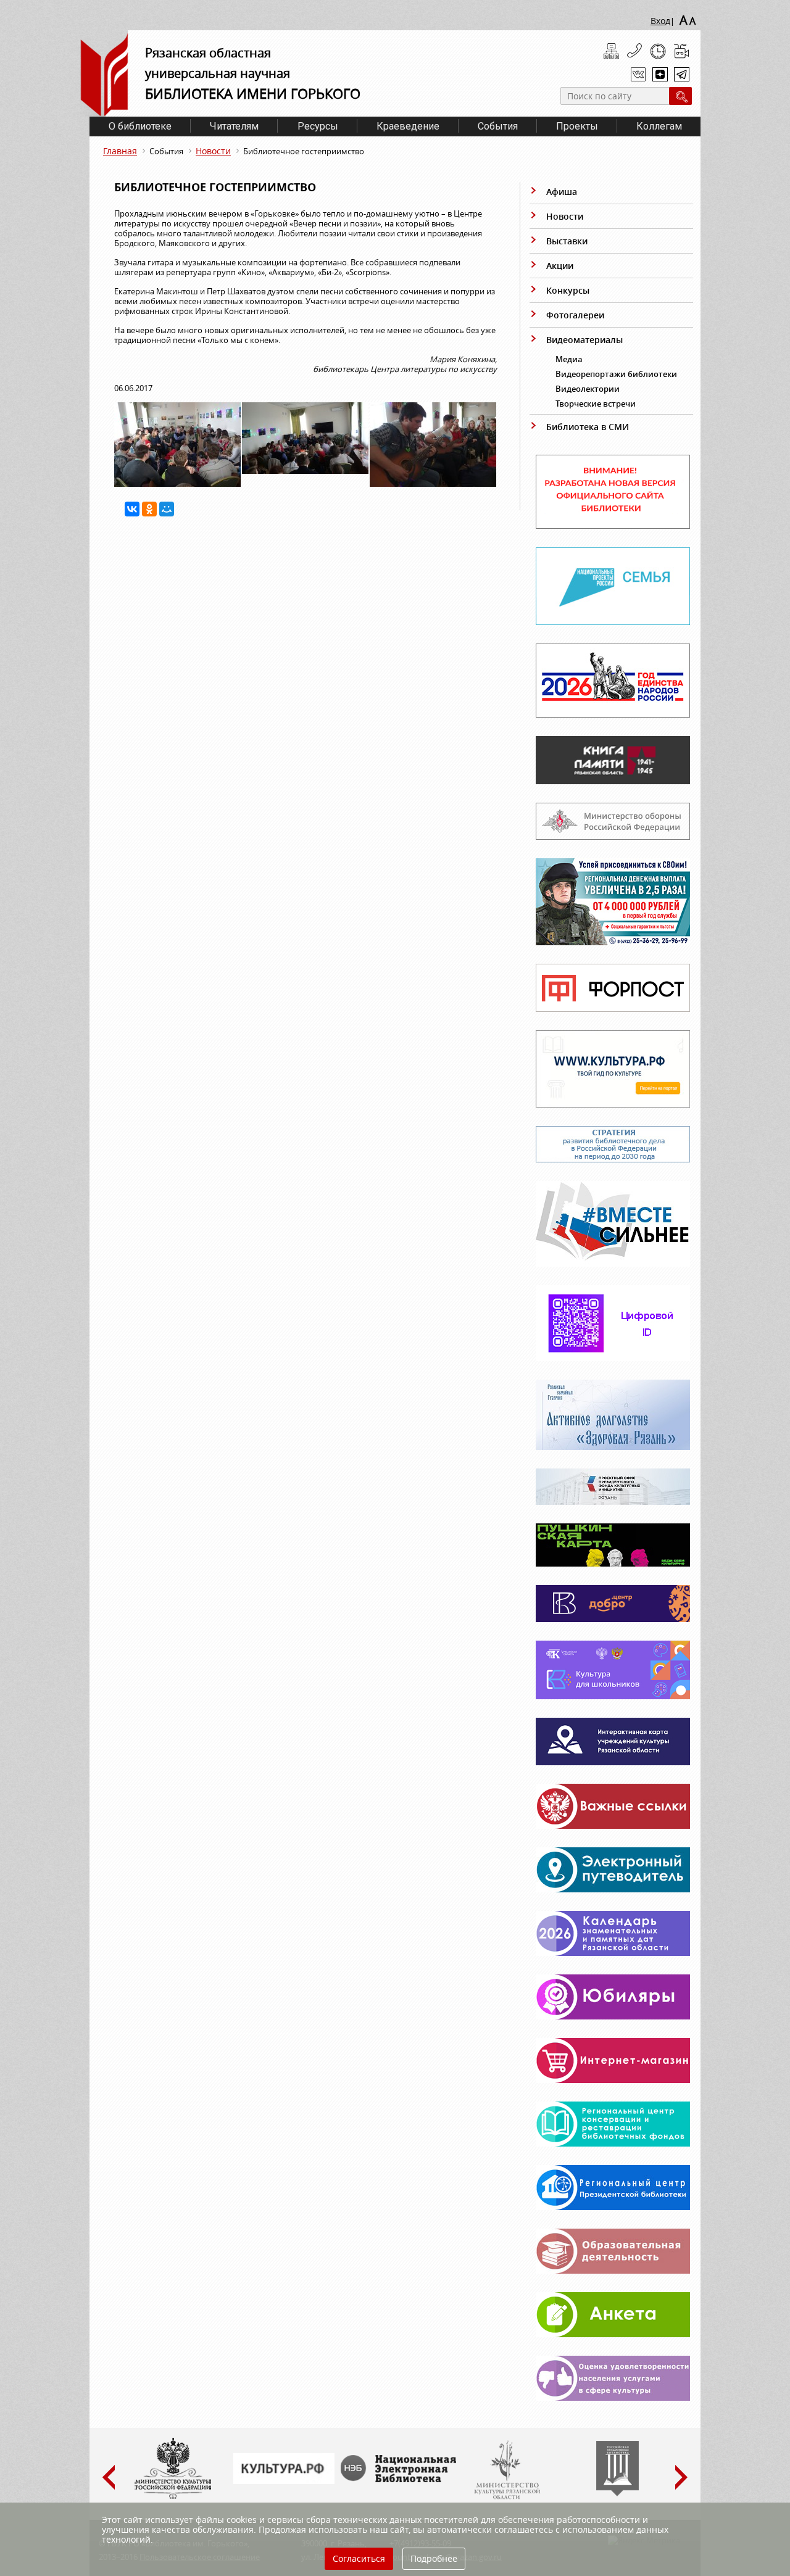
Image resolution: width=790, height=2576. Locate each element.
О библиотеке (140, 126)
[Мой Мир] (167, 509)
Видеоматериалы (584, 340)
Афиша (562, 192)
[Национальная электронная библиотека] (401, 2479)
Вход (660, 21)
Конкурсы (568, 290)
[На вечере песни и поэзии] (177, 484)
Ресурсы (318, 126)
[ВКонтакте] (132, 509)
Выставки (567, 241)
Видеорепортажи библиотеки (616, 374)
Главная (120, 151)
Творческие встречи (596, 404)
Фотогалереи (575, 315)
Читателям (234, 126)
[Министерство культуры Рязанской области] (506, 2496)
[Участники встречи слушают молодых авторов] (305, 471)
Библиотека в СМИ (588, 427)
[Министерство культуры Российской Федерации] (173, 2496)
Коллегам (659, 126)
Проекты (577, 126)
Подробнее (434, 2558)
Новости (213, 151)
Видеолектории (588, 389)
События (498, 126)
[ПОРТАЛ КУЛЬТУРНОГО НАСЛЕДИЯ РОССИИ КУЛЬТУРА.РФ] (284, 2481)
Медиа (569, 359)
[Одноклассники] (149, 509)
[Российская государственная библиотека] (617, 2493)
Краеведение (408, 126)
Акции (560, 266)
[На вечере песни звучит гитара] (433, 484)
